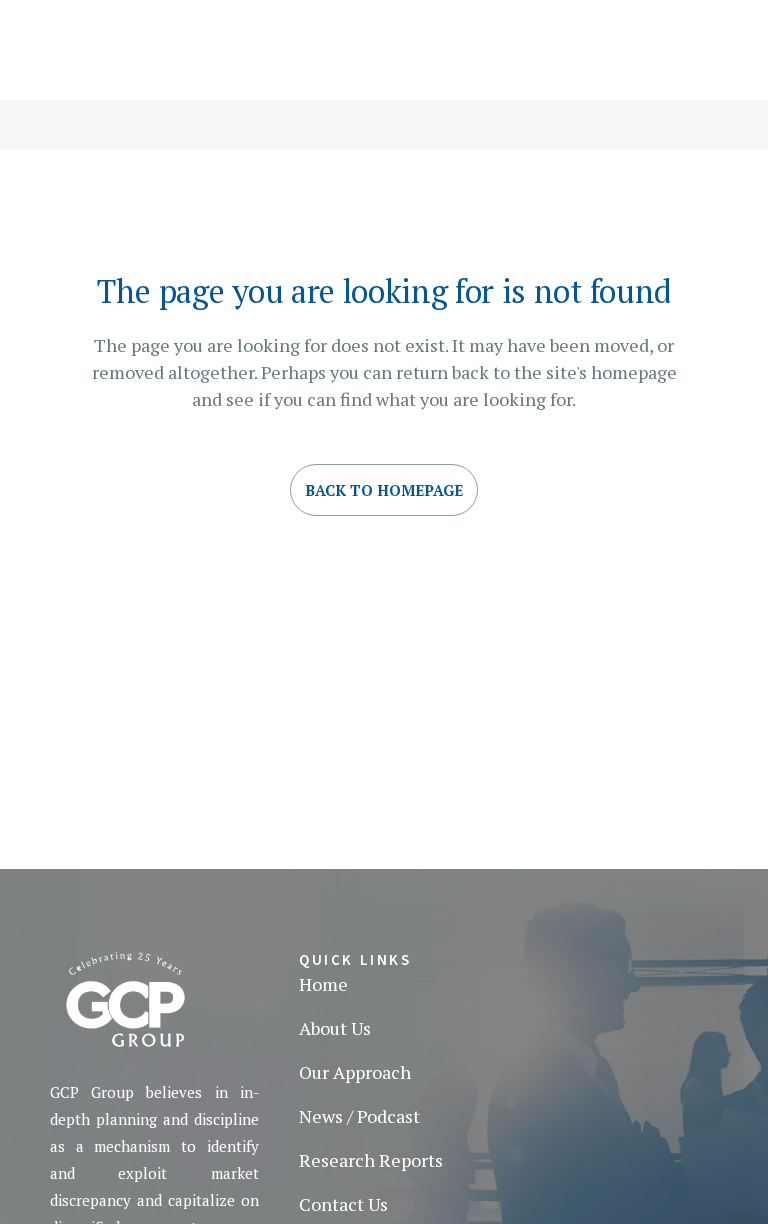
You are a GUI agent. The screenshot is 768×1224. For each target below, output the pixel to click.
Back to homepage (384, 490)
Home (323, 984)
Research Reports (371, 1160)
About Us (335, 1028)
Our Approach (355, 1072)
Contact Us (343, 1204)
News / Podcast (359, 1116)
